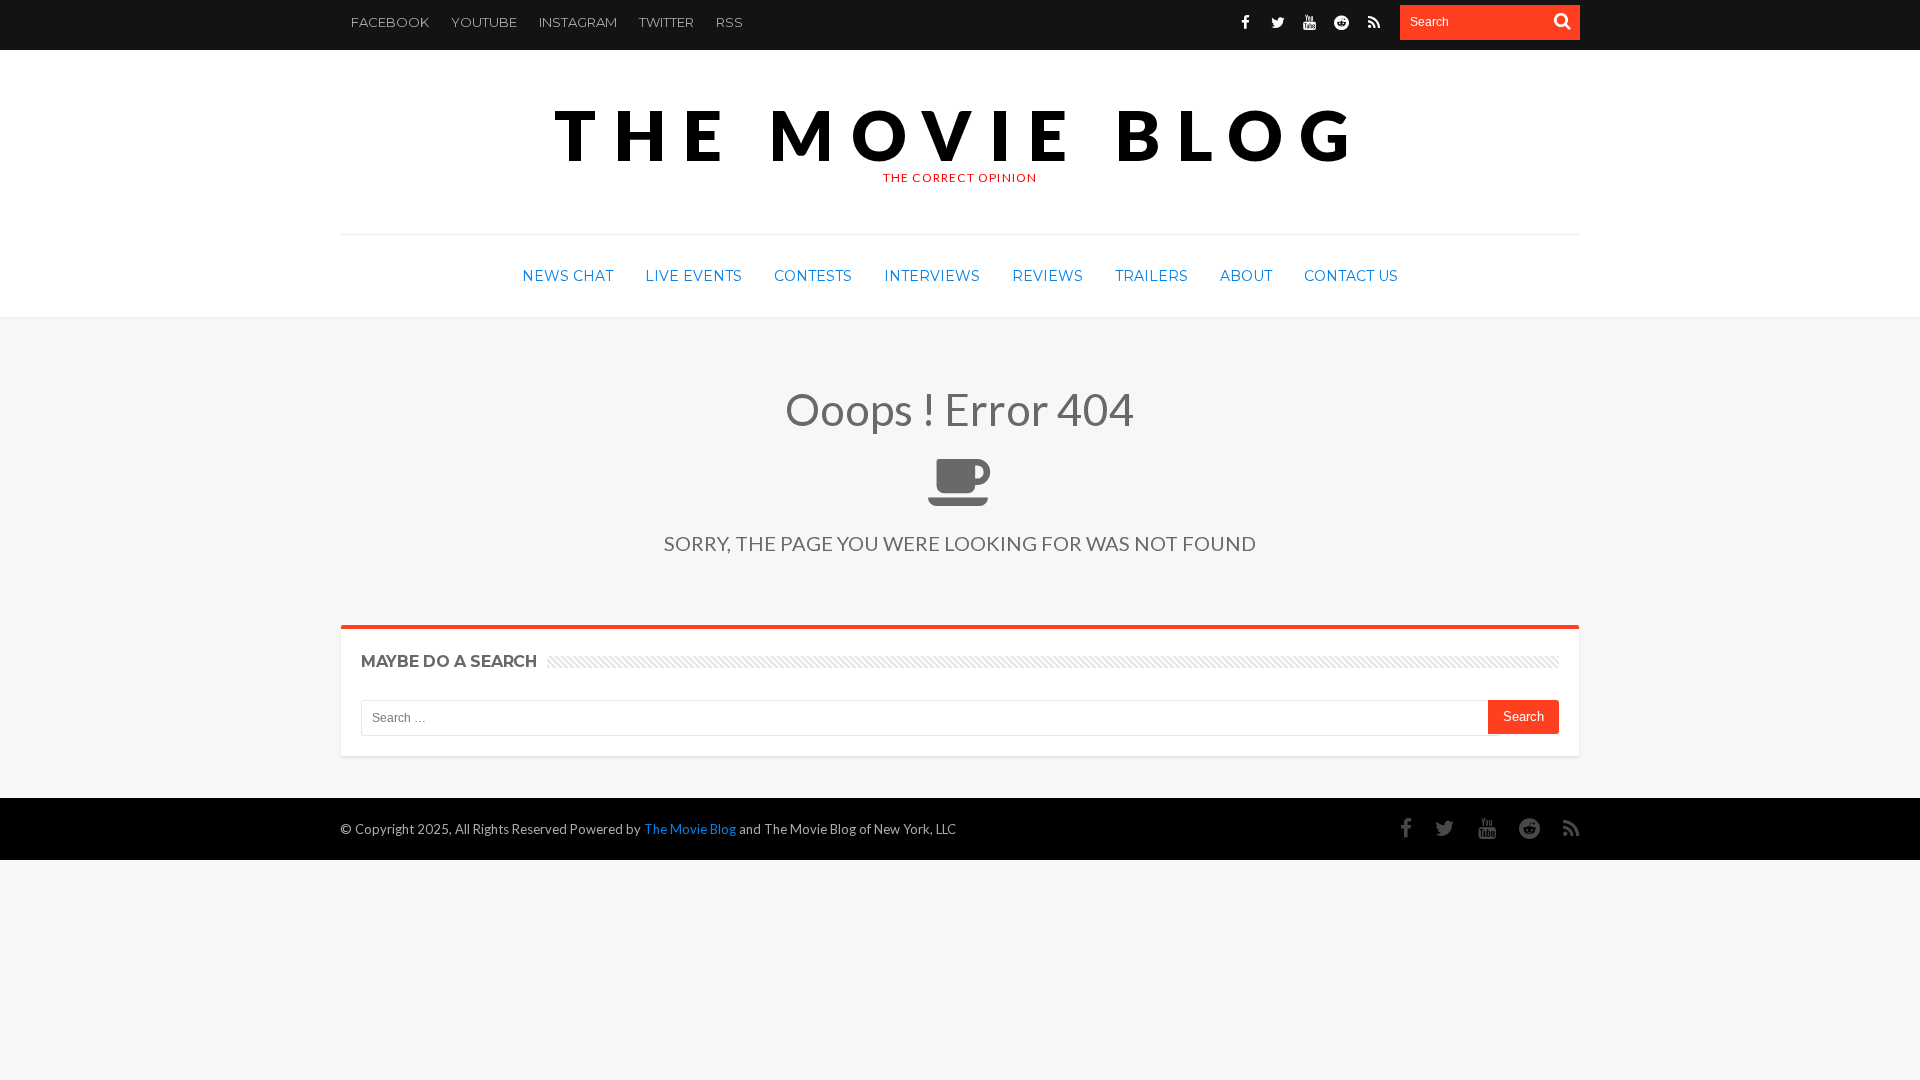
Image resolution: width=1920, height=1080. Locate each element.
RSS (729, 22)
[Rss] (1561, 828)
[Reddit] (1519, 828)
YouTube (484, 22)
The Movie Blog (960, 134)
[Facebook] (1396, 828)
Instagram (578, 22)
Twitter (666, 22)
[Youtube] (1477, 828)
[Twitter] (1435, 828)
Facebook (390, 22)
